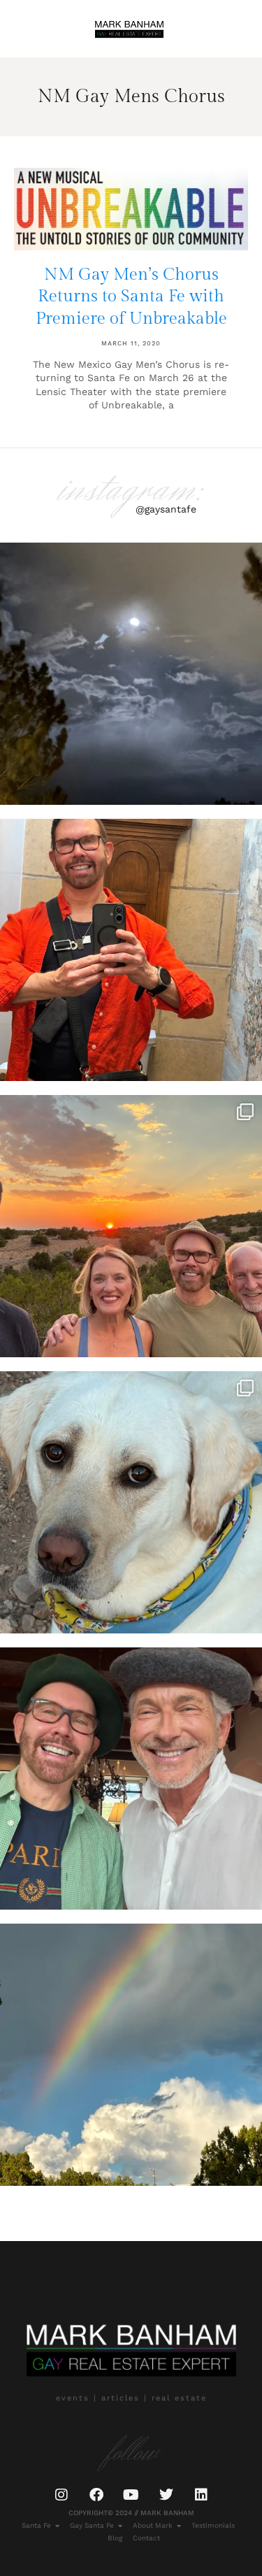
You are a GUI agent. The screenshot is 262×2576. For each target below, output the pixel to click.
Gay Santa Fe (92, 2525)
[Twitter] (166, 2495)
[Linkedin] (201, 2495)
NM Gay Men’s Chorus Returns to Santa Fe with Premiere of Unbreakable (131, 296)
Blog (115, 2538)
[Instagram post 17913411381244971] (131, 1502)
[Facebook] (96, 2495)
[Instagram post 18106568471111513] (131, 1779)
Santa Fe (36, 2525)
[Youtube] (131, 2495)
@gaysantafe (166, 509)
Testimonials (213, 2525)
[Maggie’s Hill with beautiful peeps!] (131, 1226)
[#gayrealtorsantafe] (131, 950)
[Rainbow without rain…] (131, 2055)
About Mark (153, 2525)
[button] (29, 28)
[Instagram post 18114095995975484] (131, 674)
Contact (146, 2538)
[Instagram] (61, 2495)
